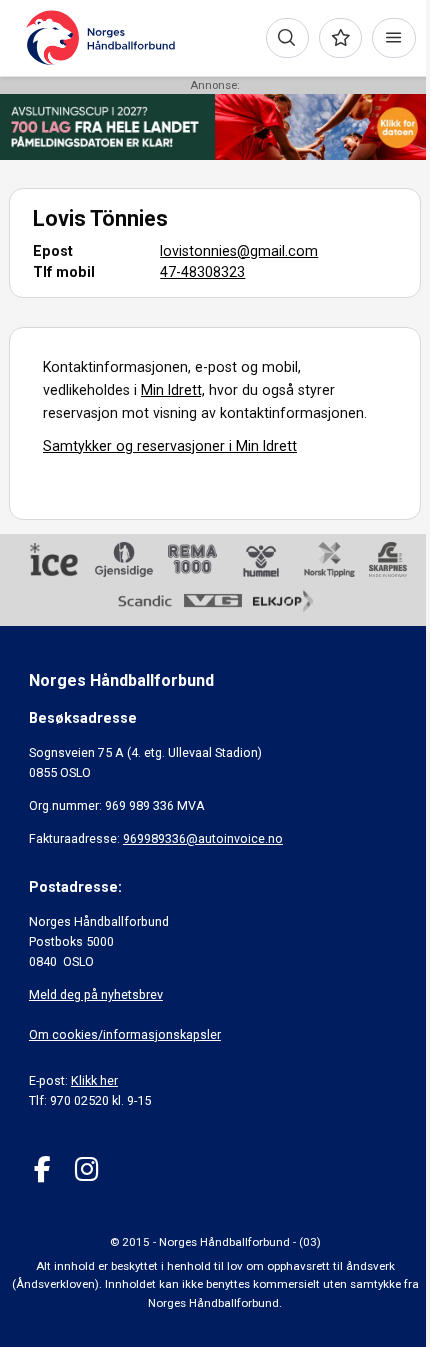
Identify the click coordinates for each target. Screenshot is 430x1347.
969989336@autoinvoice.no (203, 838)
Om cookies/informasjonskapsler (125, 1034)
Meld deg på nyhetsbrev (96, 994)
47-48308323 (202, 272)
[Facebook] (42, 1169)
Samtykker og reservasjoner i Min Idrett (170, 446)
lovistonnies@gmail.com (239, 251)
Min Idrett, (173, 390)
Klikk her (94, 1080)
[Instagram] (86, 1169)
